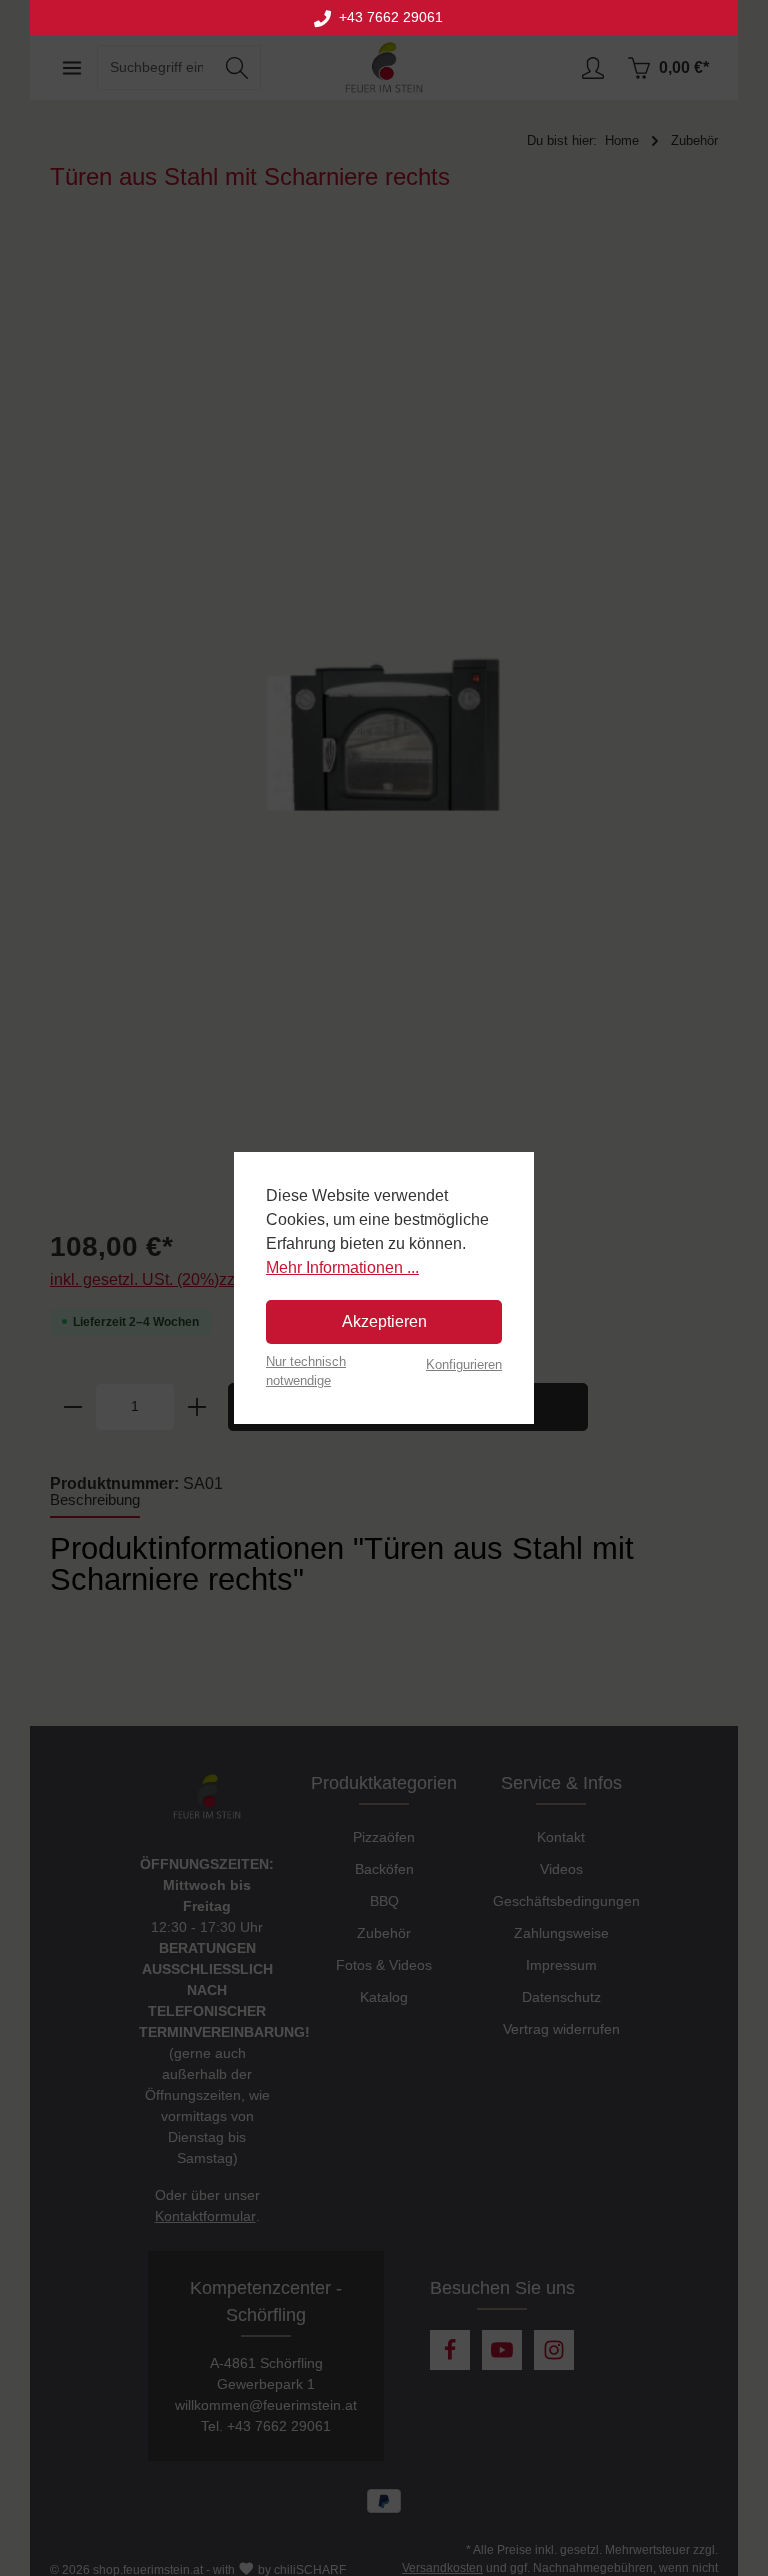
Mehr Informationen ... (342, 1267)
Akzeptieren (384, 1321)
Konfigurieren (464, 1364)
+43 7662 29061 (387, 17)
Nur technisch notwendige (306, 1371)
